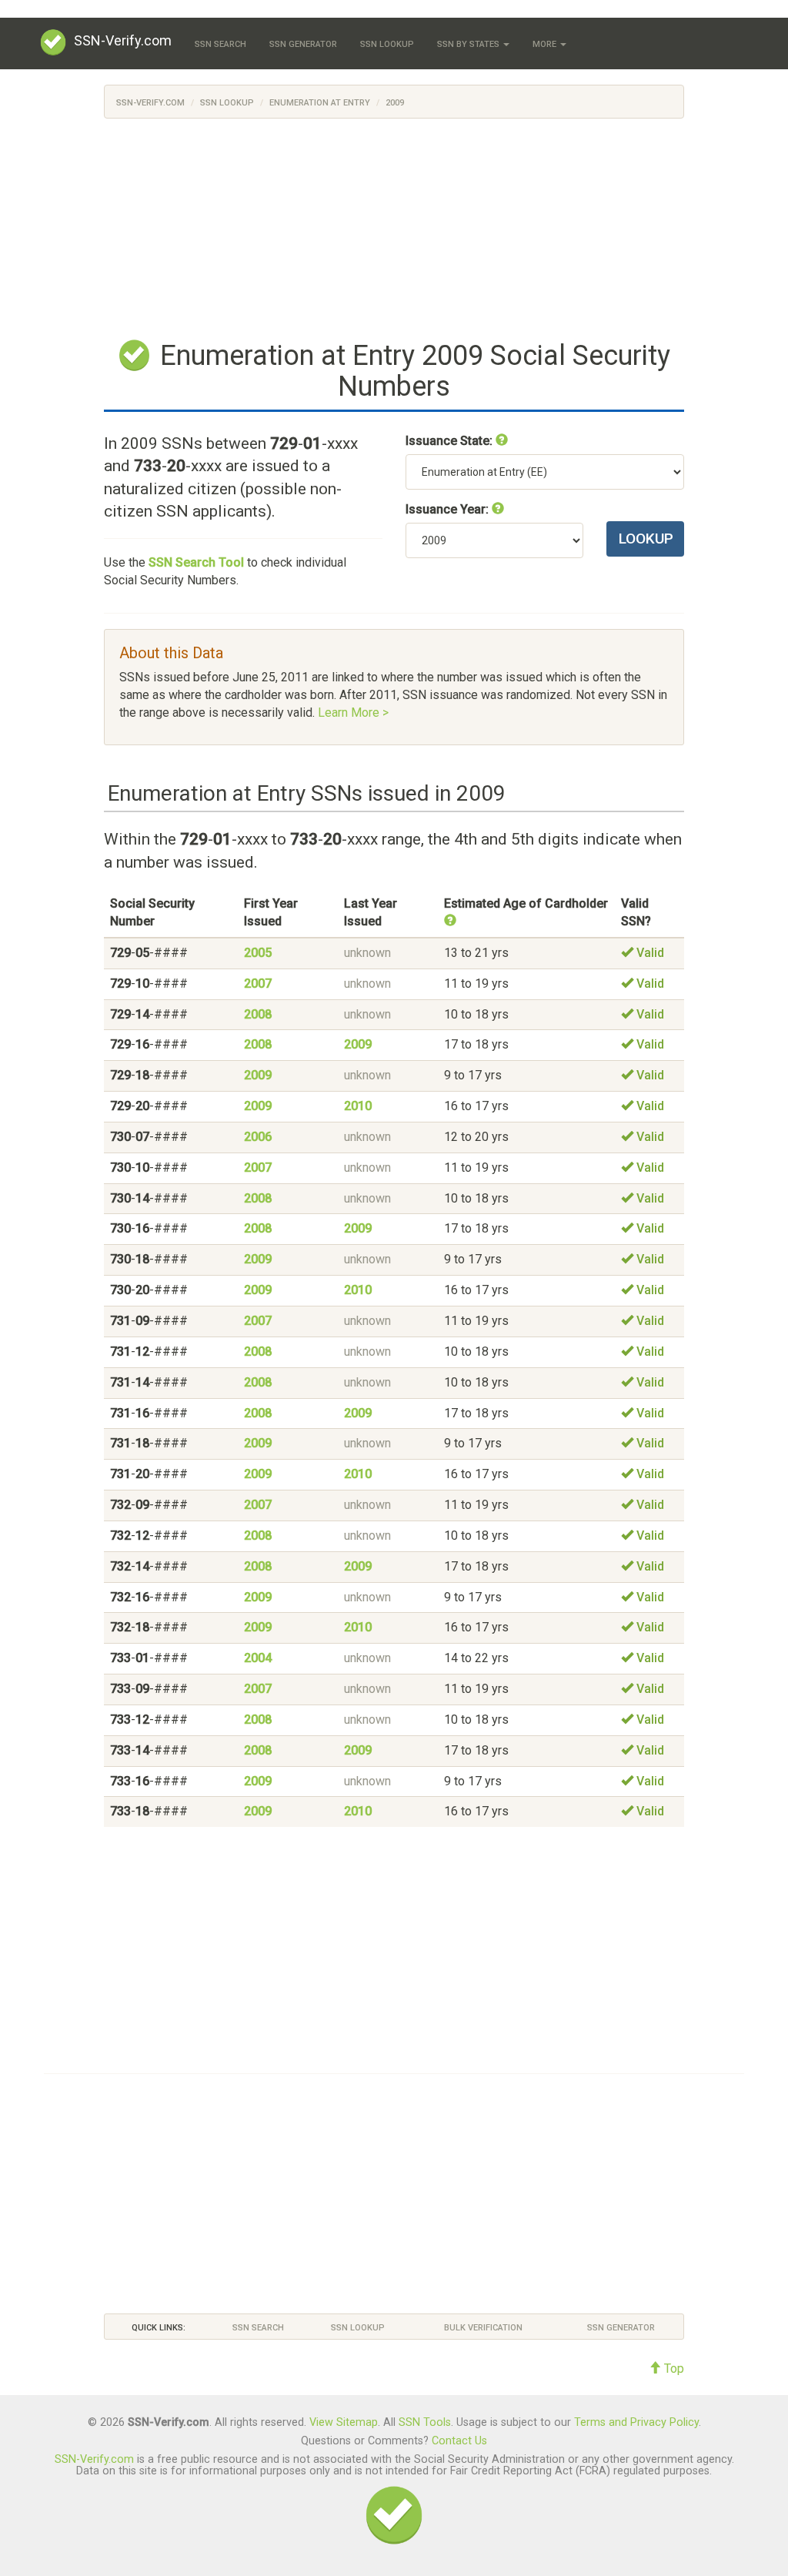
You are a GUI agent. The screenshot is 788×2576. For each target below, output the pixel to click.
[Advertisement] (394, 226)
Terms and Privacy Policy (636, 2422)
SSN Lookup (387, 44)
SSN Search (220, 44)
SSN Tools (425, 2422)
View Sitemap (344, 2422)
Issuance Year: (449, 509)
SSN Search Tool (196, 562)
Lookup (646, 539)
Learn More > (353, 713)
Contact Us (459, 2441)
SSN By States (469, 44)
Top (673, 2369)
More (546, 44)
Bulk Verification (483, 2328)
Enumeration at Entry (320, 103)
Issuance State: (451, 441)
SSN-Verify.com (123, 40)
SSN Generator (303, 44)
